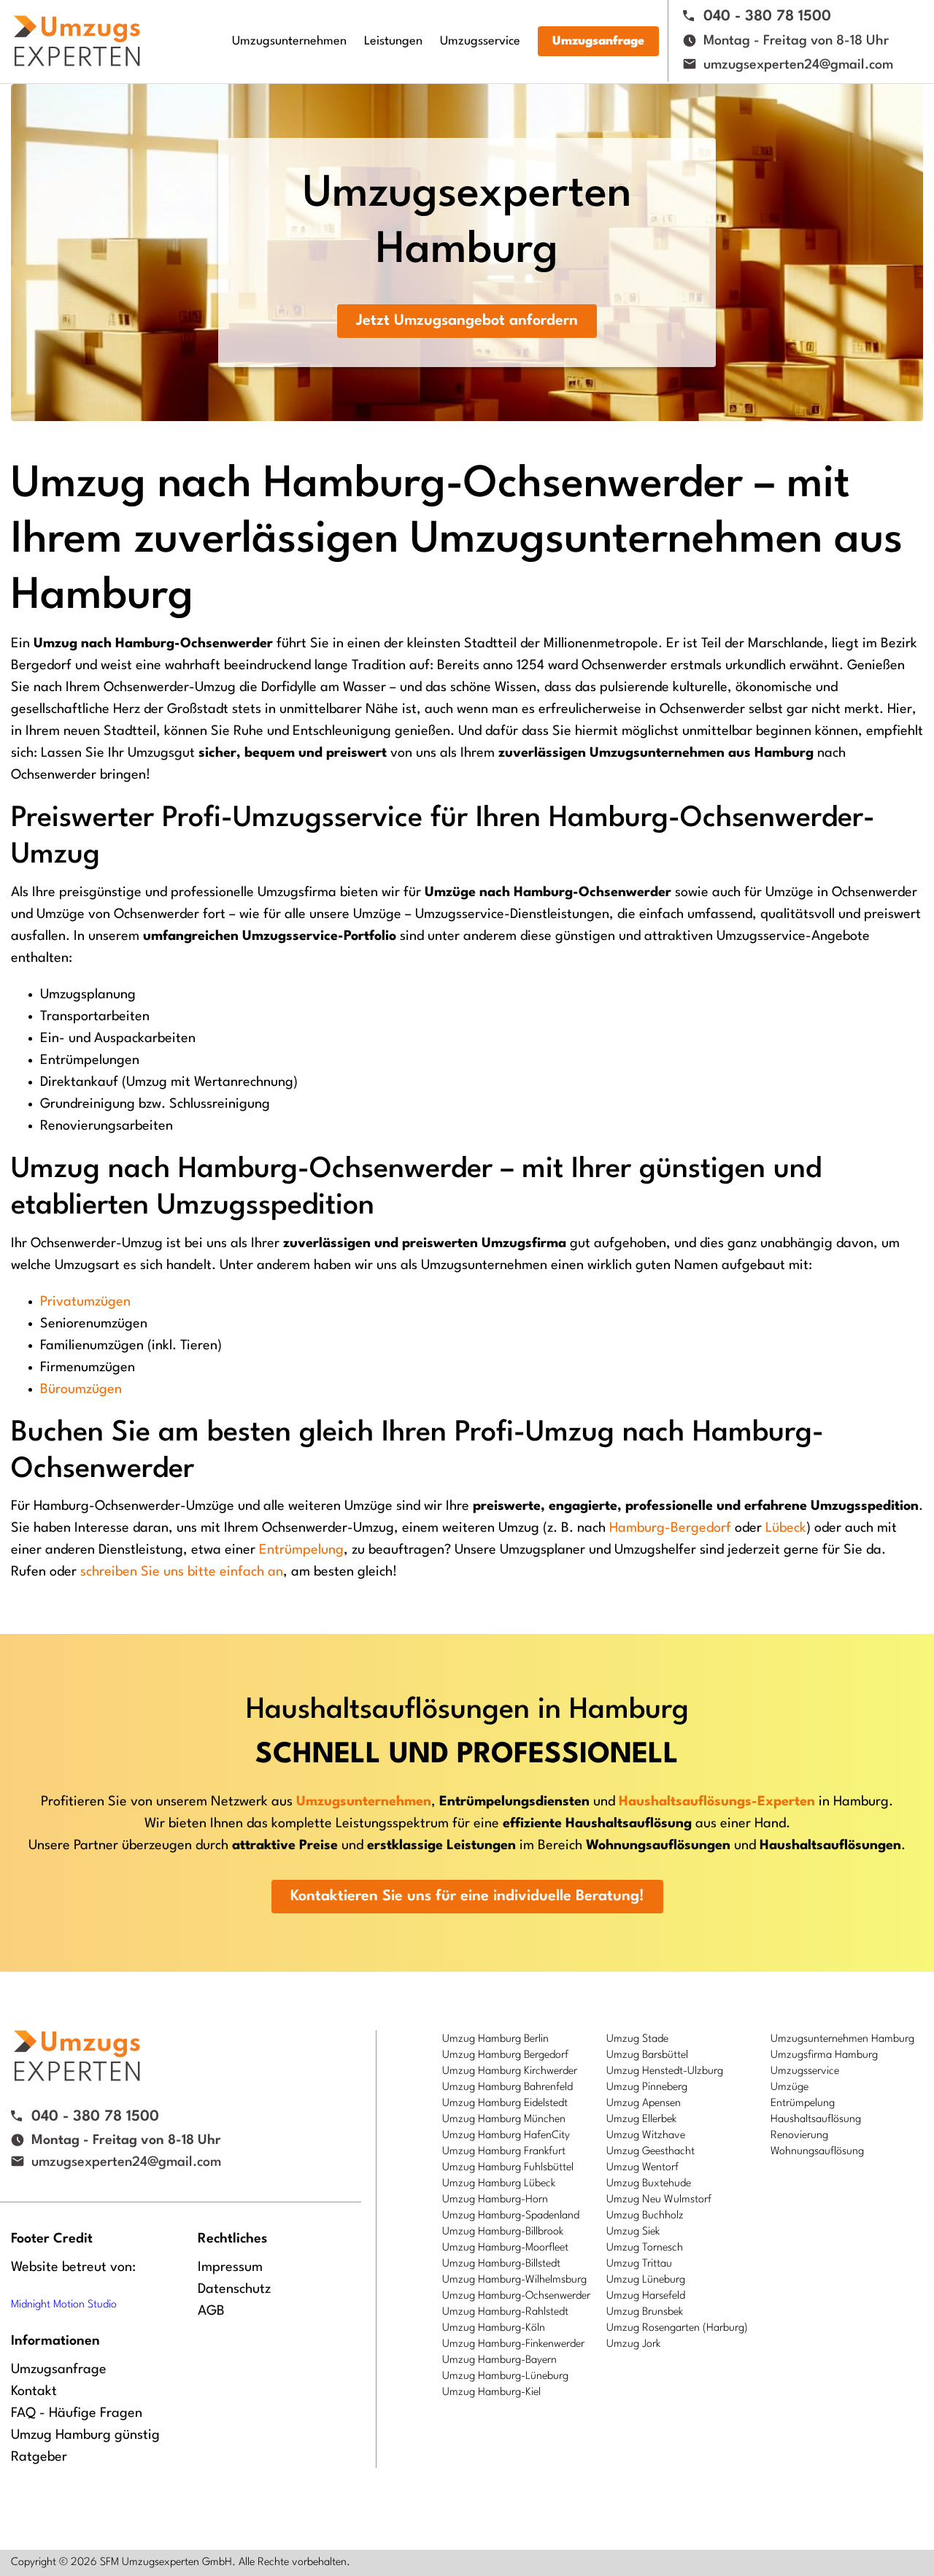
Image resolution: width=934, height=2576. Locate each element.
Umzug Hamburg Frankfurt (504, 2152)
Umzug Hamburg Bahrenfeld (507, 2087)
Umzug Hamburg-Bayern (499, 2360)
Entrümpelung (301, 1550)
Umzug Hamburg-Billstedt (501, 2264)
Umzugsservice (480, 41)
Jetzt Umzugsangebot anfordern (467, 321)
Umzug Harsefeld (646, 2296)
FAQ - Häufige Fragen (77, 2413)
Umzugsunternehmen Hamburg (842, 2039)
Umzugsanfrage (598, 41)
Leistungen (393, 41)
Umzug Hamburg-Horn (495, 2200)
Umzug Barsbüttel (647, 2055)
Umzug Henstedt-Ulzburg (665, 2071)
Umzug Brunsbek (645, 2312)
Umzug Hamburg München (504, 2120)
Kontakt (34, 2391)
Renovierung (799, 2136)
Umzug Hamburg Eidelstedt (505, 2103)
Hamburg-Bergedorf (670, 1528)
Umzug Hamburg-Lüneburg (505, 2376)
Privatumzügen (85, 1302)
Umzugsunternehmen (289, 41)
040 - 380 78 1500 (767, 17)
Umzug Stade (637, 2039)
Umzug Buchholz (645, 2216)
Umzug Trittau (639, 2264)
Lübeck (786, 1528)
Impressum (230, 2267)
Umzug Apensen (644, 2103)
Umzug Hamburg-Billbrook (503, 2232)
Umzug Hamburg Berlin (495, 2039)
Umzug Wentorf (642, 2168)
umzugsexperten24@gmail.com (798, 65)
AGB (211, 2311)
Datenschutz (234, 2289)
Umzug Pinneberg (647, 2087)
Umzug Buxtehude (649, 2184)
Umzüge (790, 2087)
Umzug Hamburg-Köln (494, 2328)
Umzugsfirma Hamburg (824, 2055)
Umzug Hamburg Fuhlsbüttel (508, 2168)
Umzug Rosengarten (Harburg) (677, 2328)
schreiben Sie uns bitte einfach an (182, 1572)
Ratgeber (39, 2457)
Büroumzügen (81, 1389)
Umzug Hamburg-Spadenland (511, 2216)
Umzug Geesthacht (651, 2152)
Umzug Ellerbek (641, 2120)
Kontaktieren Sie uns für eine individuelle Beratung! (467, 1897)
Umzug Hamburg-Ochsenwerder (516, 2296)
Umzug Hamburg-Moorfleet (505, 2248)
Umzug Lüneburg (646, 2280)
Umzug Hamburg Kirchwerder (510, 2071)
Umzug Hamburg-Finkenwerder (513, 2344)
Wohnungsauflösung (817, 2152)
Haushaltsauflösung (816, 2120)
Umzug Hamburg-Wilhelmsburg (514, 2280)
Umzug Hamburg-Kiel (491, 2392)
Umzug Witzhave (646, 2136)
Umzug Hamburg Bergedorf (505, 2055)
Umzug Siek (633, 2232)
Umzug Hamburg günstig (85, 2435)
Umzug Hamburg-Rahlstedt (505, 2312)
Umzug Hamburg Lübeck (499, 2184)
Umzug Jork (633, 2344)
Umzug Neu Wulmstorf (659, 2200)
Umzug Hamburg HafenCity (506, 2136)
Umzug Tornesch (645, 2248)
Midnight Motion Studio (64, 2305)
